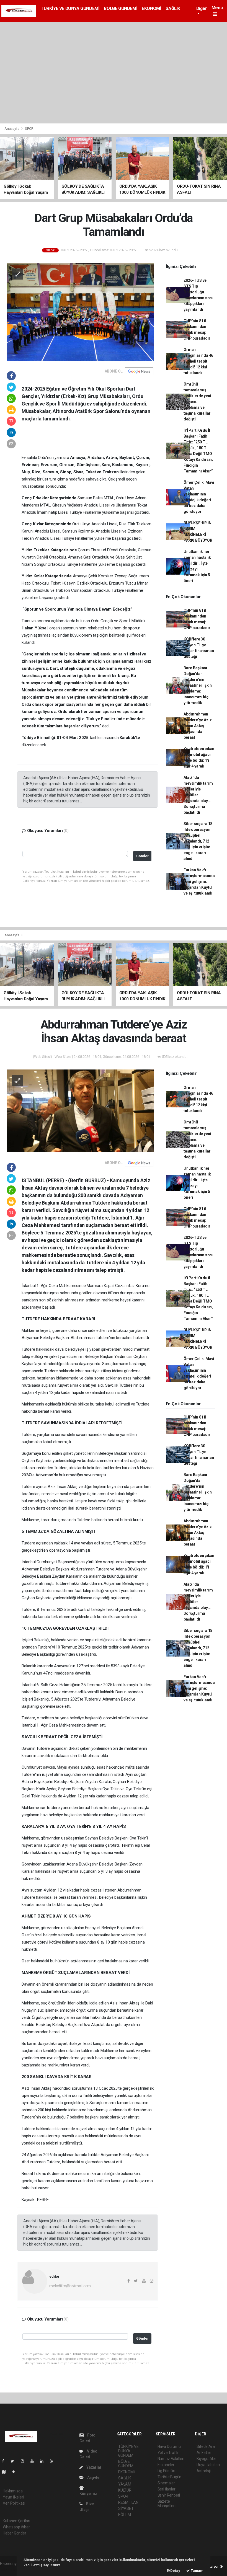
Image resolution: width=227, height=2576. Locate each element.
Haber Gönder (15, 2533)
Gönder (142, 856)
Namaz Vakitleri (171, 2459)
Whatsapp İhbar (16, 2527)
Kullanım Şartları (16, 2521)
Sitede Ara (206, 2446)
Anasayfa (12, 129)
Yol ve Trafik (168, 2453)
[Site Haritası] (6, 2472)
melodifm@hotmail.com (70, 2286)
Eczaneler (166, 2465)
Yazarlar (93, 2467)
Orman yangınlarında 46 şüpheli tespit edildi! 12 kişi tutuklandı (198, 361)
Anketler (204, 2453)
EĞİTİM (125, 2515)
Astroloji (203, 2471)
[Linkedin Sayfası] (44, 2461)
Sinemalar (166, 2483)
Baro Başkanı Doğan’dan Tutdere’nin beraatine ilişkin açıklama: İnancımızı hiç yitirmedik (198, 685)
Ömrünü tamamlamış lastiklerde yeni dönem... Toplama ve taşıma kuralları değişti (198, 402)
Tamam (197, 2571)
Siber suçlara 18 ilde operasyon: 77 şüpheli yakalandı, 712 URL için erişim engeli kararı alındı (198, 841)
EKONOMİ (151, 8)
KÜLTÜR (125, 2490)
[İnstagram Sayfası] (25, 2461)
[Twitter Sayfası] (15, 2461)
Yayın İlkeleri (13, 2497)
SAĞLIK (173, 8)
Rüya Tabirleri (208, 2465)
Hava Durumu (169, 2446)
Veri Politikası (14, 2503)
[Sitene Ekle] (16, 2472)
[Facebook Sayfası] (5, 2461)
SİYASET (126, 2508)
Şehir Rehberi (169, 2495)
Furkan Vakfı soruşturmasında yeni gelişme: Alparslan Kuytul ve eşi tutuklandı (199, 882)
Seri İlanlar (167, 2489)
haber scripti (11, 2569)
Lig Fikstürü (167, 2471)
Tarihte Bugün (170, 2477)
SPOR (29, 129)
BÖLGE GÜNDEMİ (121, 8)
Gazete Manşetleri (167, 2503)
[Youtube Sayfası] (34, 2461)
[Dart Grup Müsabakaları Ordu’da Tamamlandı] (80, 311)
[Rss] (54, 2461)
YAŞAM (125, 2484)
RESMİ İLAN (128, 2502)
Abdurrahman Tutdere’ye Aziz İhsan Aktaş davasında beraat (198, 726)
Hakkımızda (13, 2491)
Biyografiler (206, 2459)
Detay (175, 2571)
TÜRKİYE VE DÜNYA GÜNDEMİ (70, 8)
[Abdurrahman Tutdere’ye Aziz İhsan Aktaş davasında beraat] (80, 1110)
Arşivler (94, 2477)
